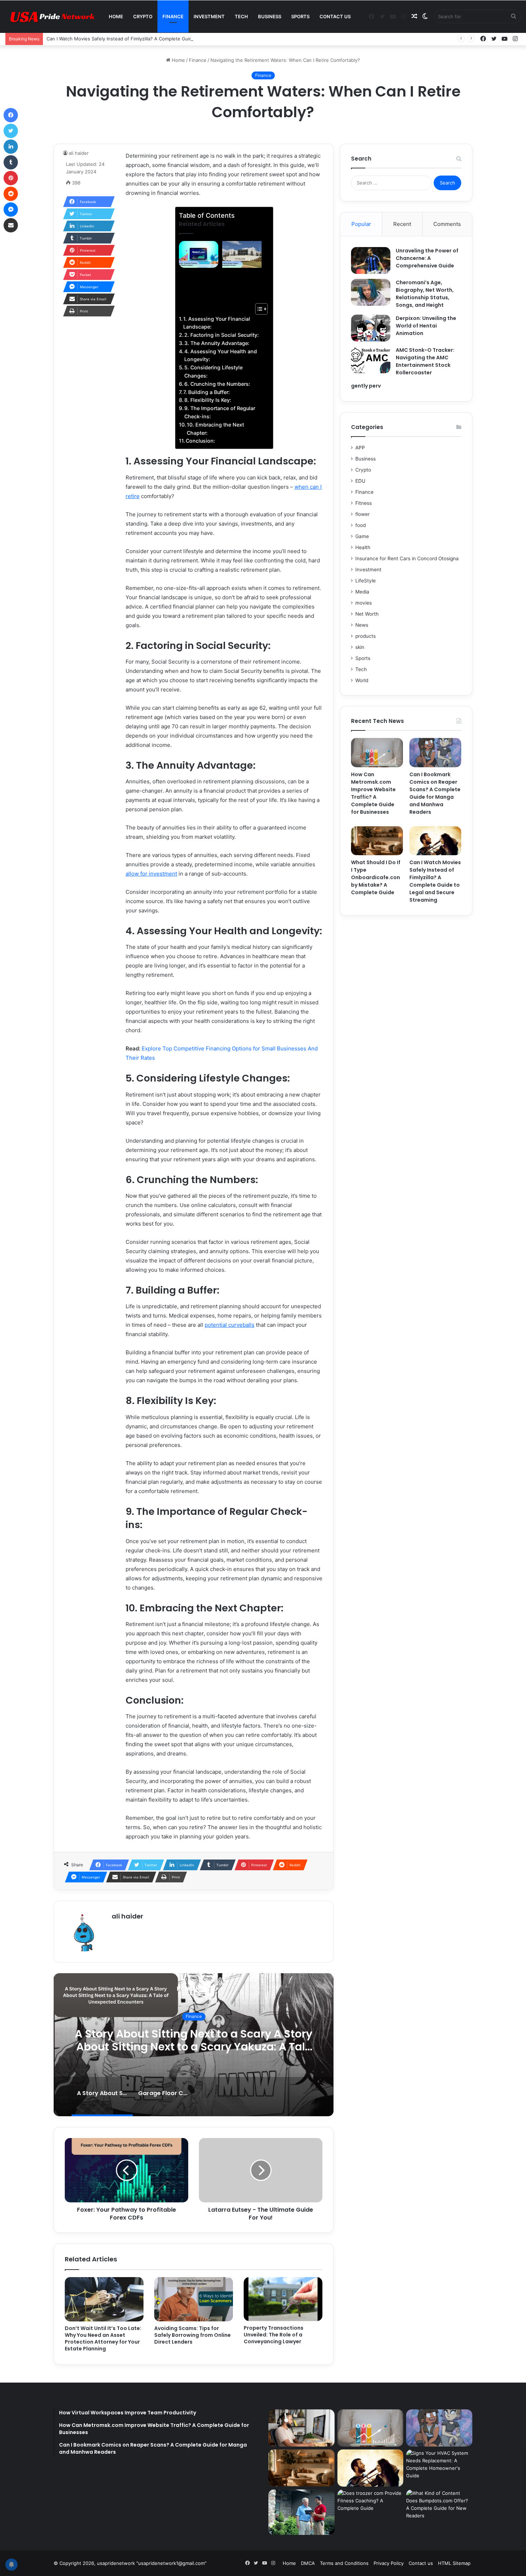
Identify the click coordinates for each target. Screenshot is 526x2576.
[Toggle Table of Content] (258, 309)
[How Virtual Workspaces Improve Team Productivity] (301, 2428)
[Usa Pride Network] (50, 17)
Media (362, 592)
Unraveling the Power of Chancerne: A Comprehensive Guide (427, 258)
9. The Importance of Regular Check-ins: (220, 412)
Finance (173, 16)
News (362, 625)
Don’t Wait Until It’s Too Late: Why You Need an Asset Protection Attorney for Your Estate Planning (103, 2338)
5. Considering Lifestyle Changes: (213, 371)
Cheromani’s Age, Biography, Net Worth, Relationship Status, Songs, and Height (425, 294)
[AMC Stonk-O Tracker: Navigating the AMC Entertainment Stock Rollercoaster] (371, 360)
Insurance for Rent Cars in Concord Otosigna (407, 558)
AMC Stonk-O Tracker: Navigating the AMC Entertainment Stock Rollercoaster (425, 361)
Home (116, 16)
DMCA (308, 2563)
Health (363, 547)
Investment (209, 16)
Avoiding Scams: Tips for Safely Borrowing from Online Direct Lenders (193, 2335)
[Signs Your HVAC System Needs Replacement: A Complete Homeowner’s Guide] (439, 2468)
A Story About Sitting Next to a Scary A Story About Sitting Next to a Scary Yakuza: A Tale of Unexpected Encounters (194, 2047)
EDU (360, 481)
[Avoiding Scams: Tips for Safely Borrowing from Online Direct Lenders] (194, 2299)
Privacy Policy (389, 2563)
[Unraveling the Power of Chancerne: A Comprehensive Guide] (371, 260)
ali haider (79, 153)
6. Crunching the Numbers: (217, 384)
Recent (402, 224)
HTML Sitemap (454, 2563)
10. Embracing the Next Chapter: (215, 429)
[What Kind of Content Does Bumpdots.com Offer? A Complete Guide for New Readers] (439, 2508)
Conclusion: (200, 441)
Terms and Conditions (344, 2563)
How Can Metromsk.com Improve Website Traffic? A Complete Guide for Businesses (373, 793)
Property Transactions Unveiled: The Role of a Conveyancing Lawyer (274, 2335)
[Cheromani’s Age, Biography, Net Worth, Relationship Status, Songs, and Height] (371, 292)
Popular (361, 224)
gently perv (366, 386)
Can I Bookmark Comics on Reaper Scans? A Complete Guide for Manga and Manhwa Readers (435, 793)
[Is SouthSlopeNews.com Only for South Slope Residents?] (301, 2512)
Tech (241, 16)
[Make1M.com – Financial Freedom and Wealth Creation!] (199, 254)
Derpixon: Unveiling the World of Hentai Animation (426, 326)
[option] (194, 2045)
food (361, 525)
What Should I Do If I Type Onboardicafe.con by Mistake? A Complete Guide (376, 877)
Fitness (364, 503)
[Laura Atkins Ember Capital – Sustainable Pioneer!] (242, 254)
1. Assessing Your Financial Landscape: (217, 323)
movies (364, 603)
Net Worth (367, 614)
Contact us (335, 16)
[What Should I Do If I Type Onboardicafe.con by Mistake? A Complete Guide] (377, 841)
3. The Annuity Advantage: (217, 343)
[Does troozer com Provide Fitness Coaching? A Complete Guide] (371, 2508)
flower (362, 514)
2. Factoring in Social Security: (221, 335)
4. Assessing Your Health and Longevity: (221, 355)
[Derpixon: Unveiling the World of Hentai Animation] (371, 328)
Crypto (143, 16)
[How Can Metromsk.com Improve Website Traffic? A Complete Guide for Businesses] (377, 753)
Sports (300, 16)
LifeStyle (366, 581)
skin (360, 647)
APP (360, 448)
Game (362, 536)
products (366, 636)
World (362, 680)
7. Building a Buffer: (206, 392)
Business (270, 16)
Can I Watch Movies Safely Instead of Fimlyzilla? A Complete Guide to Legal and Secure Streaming (156, 39)
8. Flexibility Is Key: (208, 400)
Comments (447, 224)
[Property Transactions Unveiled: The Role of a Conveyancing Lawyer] (283, 2299)
